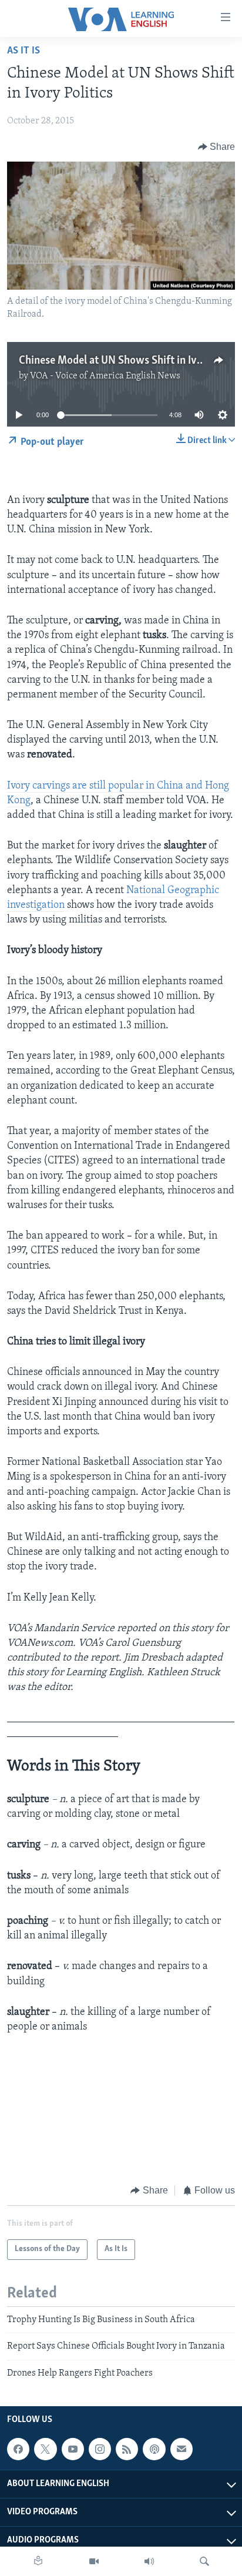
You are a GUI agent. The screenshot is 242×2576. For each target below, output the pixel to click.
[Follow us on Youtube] (73, 2449)
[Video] (94, 2561)
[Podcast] (154, 2449)
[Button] (217, 147)
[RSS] (127, 2449)
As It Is (23, 51)
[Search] (204, 2561)
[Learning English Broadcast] (149, 2561)
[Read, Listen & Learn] (38, 2561)
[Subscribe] (181, 2449)
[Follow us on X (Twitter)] (45, 2449)
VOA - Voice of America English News (105, 376)
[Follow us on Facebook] (18, 2449)
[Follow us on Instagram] (100, 2449)
